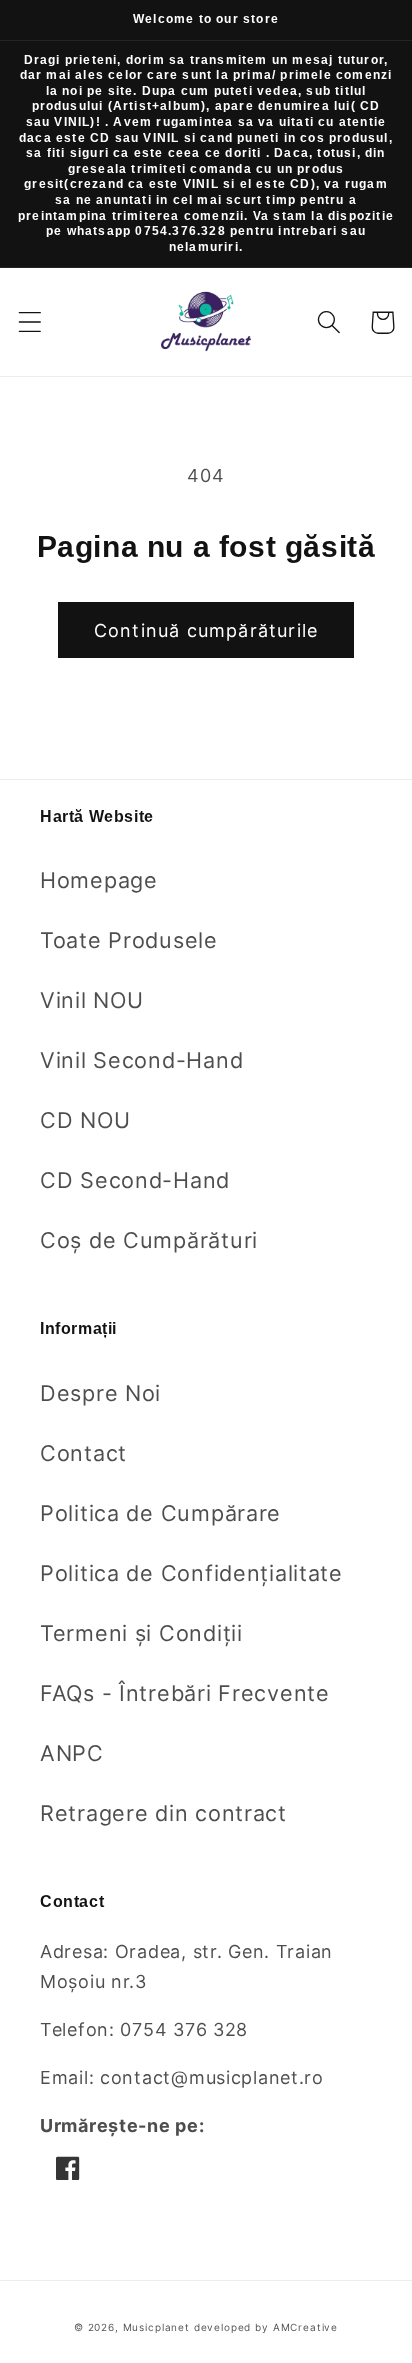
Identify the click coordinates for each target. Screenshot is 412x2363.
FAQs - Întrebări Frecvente (185, 1693)
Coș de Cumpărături (149, 1240)
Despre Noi (100, 1393)
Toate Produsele (129, 940)
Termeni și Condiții (141, 1633)
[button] (30, 322)
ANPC (72, 1753)
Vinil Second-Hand (141, 1060)
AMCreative (305, 2327)
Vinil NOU (91, 1000)
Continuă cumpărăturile (206, 630)
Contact (83, 1453)
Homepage (99, 880)
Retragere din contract (163, 1813)
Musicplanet (156, 2327)
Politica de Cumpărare (160, 1513)
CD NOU (85, 1120)
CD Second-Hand (135, 1180)
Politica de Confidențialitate (191, 1573)
